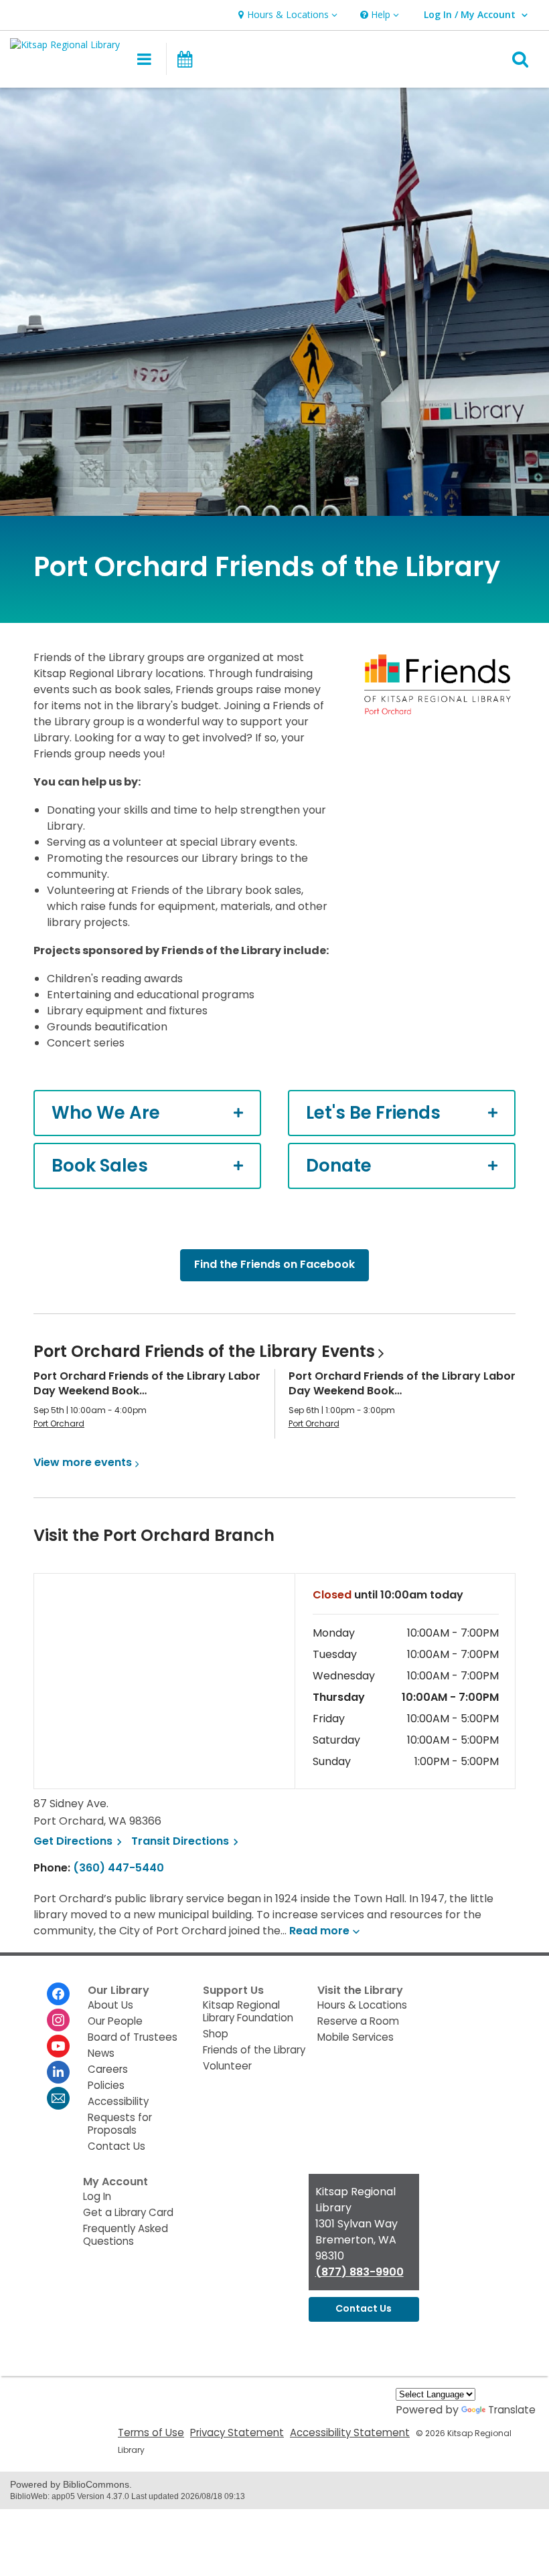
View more (83, 1462)
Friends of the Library (254, 2050)
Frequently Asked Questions (126, 2235)
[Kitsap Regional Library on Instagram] (58, 2020)
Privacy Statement (237, 2432)
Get (80, 1841)
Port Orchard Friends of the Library (204, 1351)
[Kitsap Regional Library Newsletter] (58, 2098)
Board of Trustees (133, 2037)
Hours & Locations (362, 2005)
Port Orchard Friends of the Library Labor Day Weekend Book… (147, 1383)
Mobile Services (356, 2037)
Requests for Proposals (120, 2124)
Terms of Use (151, 2432)
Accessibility (118, 2101)
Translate (512, 2410)
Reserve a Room (358, 2021)
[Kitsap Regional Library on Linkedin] (58, 2072)
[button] (286, 15)
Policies (106, 2085)
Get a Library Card (128, 2212)
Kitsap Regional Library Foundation (248, 2011)
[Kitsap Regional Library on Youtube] (58, 2046)
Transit (187, 1841)
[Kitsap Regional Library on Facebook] (58, 1994)
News (101, 2053)
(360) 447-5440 (119, 1868)
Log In (97, 2196)
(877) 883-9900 (360, 2272)
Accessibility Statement (350, 2432)
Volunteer (227, 2066)
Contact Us (116, 2146)
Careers (108, 2069)
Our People (115, 2021)
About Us (110, 2005)
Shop (216, 2034)
